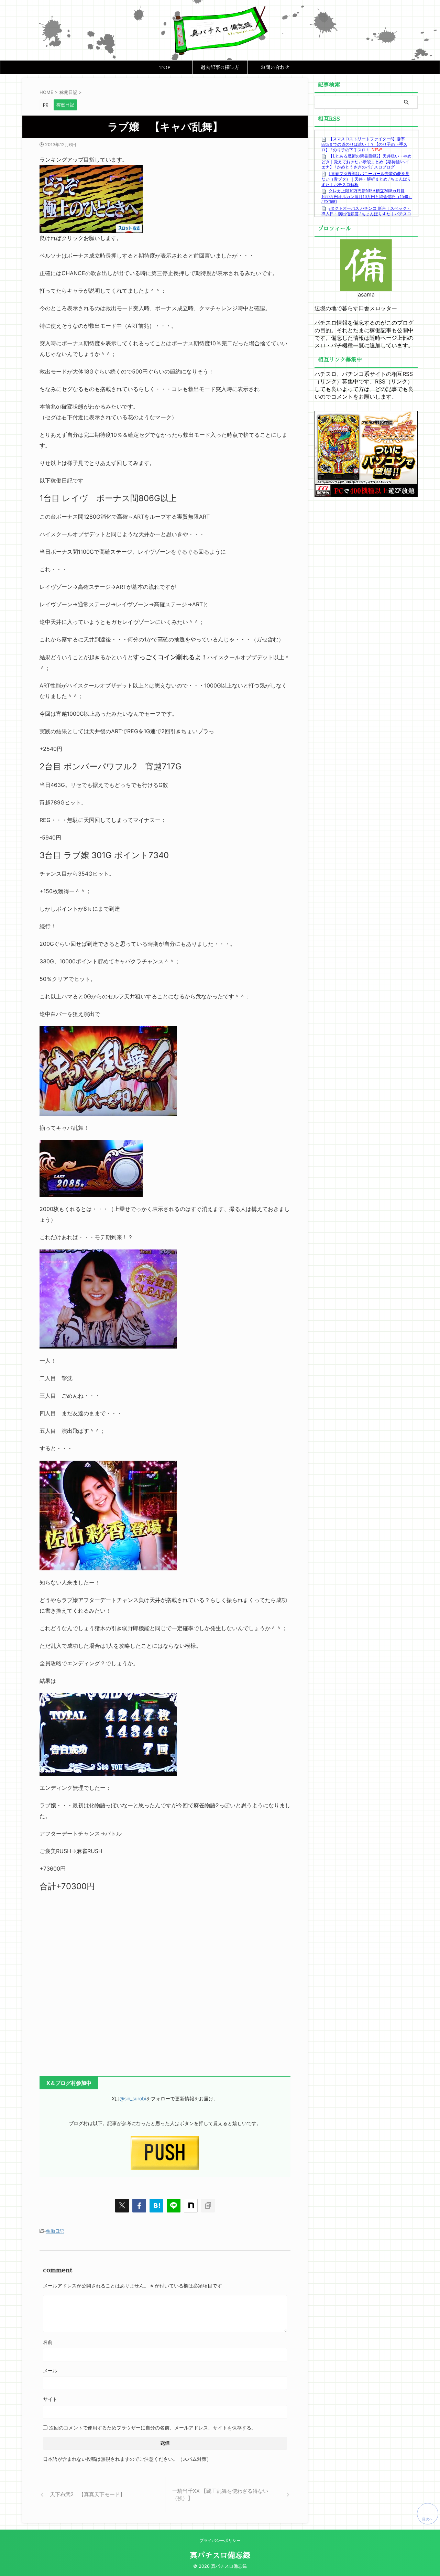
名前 (48, 2342)
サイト (50, 2399)
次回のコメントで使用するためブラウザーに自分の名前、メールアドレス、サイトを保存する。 (153, 2428)
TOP (165, 67)
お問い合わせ (275, 67)
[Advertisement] (165, 1985)
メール (50, 2371)
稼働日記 (55, 2231)
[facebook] (139, 2206)
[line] (174, 2206)
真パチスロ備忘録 (220, 2556)
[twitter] (122, 2206)
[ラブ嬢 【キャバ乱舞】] (156, 2206)
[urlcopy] (208, 2206)
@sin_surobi (133, 2098)
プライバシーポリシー (220, 2540)
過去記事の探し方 (220, 67)
